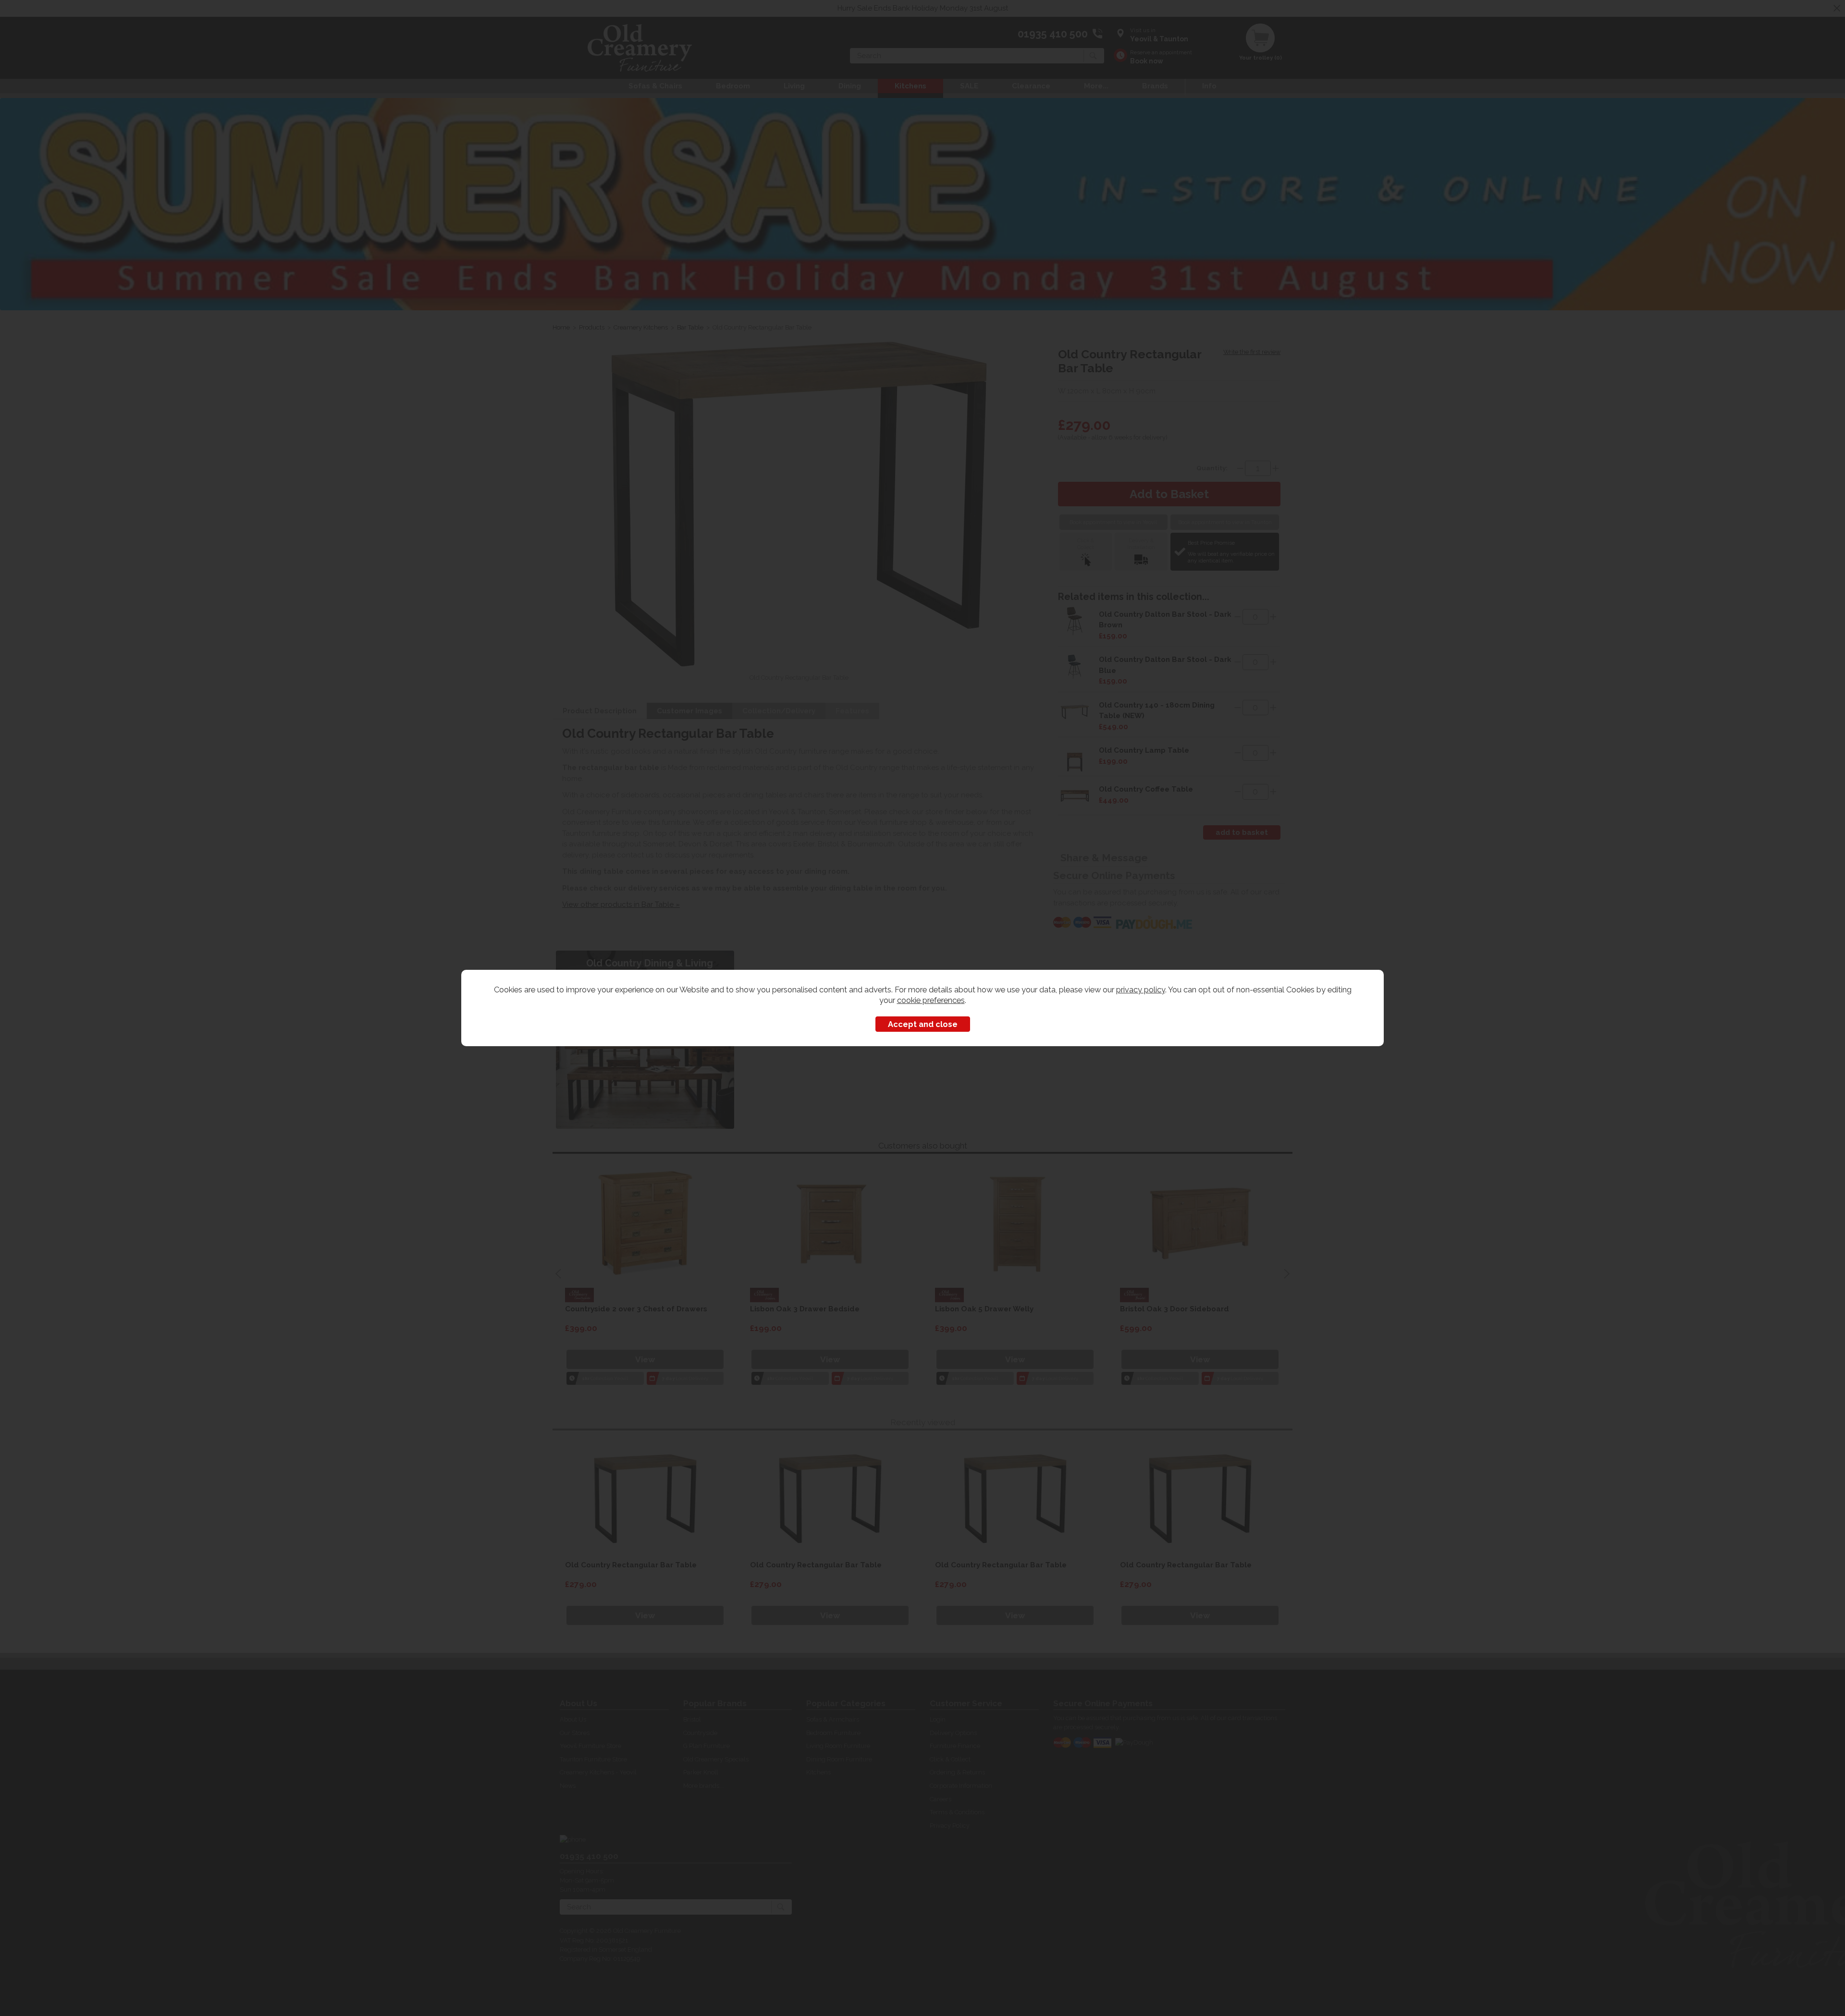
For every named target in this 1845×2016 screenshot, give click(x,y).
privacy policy (1141, 990)
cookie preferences (931, 1000)
